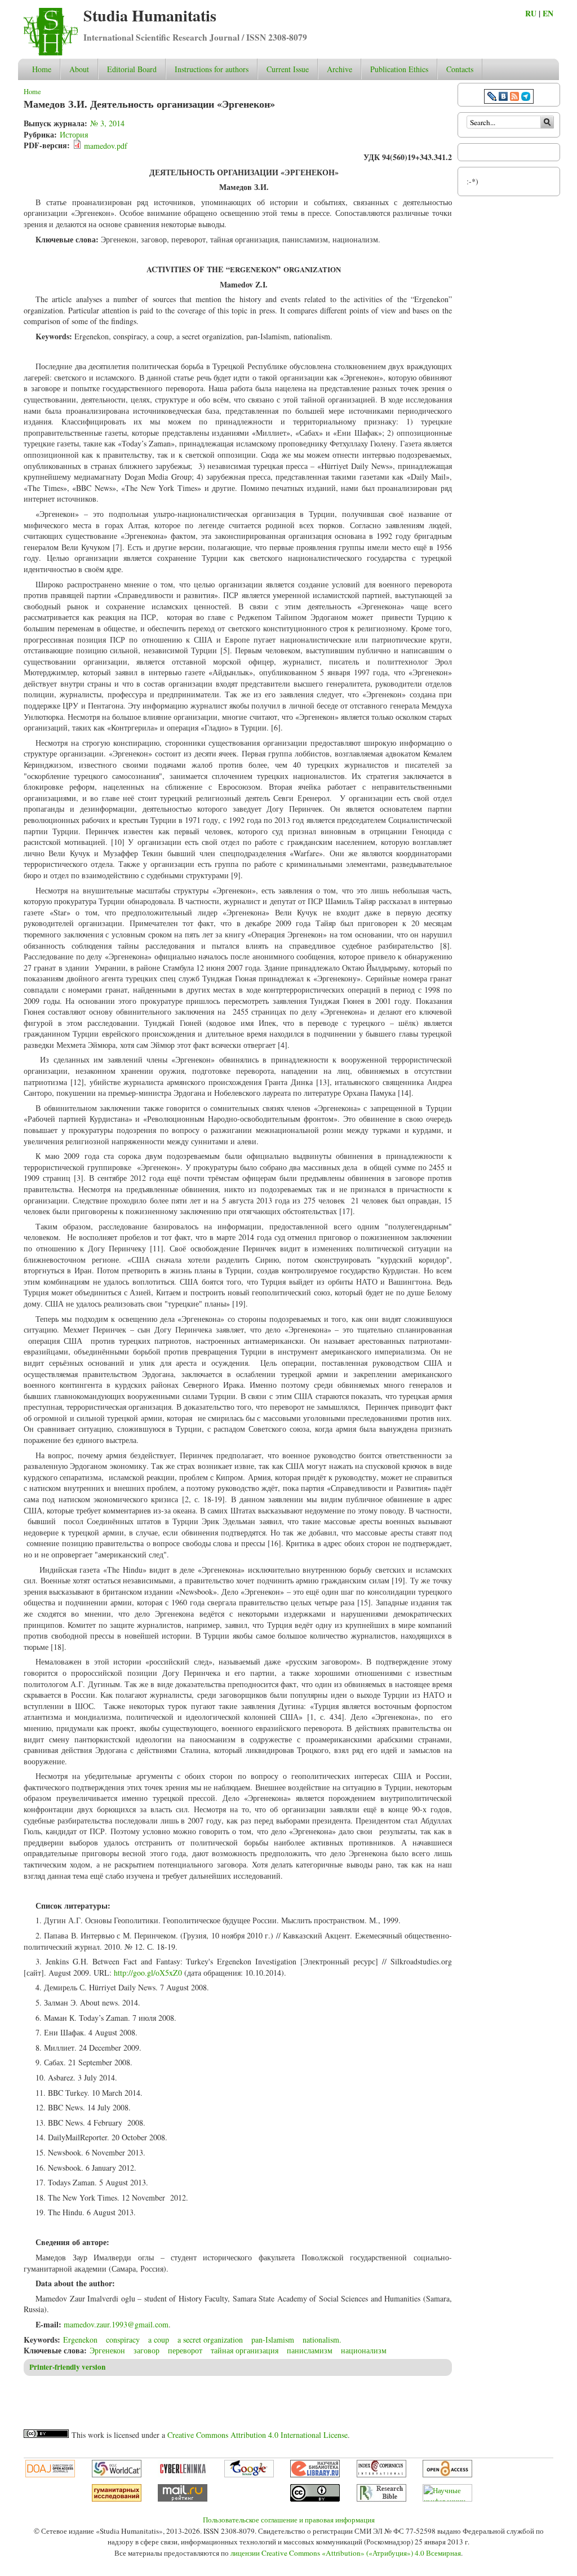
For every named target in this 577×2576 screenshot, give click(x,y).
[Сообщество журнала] (493, 98)
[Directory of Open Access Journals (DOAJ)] (50, 2475)
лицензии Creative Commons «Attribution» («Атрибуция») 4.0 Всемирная (346, 2553)
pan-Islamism (273, 2340)
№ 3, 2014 (107, 123)
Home (42, 69)
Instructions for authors (212, 69)
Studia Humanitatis (150, 16)
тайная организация (245, 2350)
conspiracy (123, 2340)
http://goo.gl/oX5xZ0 (148, 1973)
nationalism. (322, 2340)
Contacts (460, 69)
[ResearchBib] (381, 2499)
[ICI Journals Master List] (381, 2475)
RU (531, 13)
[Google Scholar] (249, 2475)
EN (548, 13)
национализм (364, 2350)
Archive (339, 69)
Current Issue (288, 69)
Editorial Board (132, 69)
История (74, 134)
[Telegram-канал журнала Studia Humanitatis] (526, 98)
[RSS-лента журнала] (514, 98)
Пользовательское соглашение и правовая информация (289, 2520)
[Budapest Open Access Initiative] (447, 2475)
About (79, 69)
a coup (159, 2340)
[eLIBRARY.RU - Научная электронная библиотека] (315, 2475)
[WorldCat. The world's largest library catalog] (117, 2475)
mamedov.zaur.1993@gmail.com (116, 2324)
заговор (147, 2350)
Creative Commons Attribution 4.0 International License (258, 2435)
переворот (185, 2350)
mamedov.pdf (106, 146)
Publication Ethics (399, 69)
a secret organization (210, 2340)
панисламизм (310, 2350)
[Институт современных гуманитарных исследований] (117, 2499)
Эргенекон (107, 2350)
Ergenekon (80, 2340)
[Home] (51, 53)
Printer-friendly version (67, 2367)
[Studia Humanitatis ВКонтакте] (503, 98)
